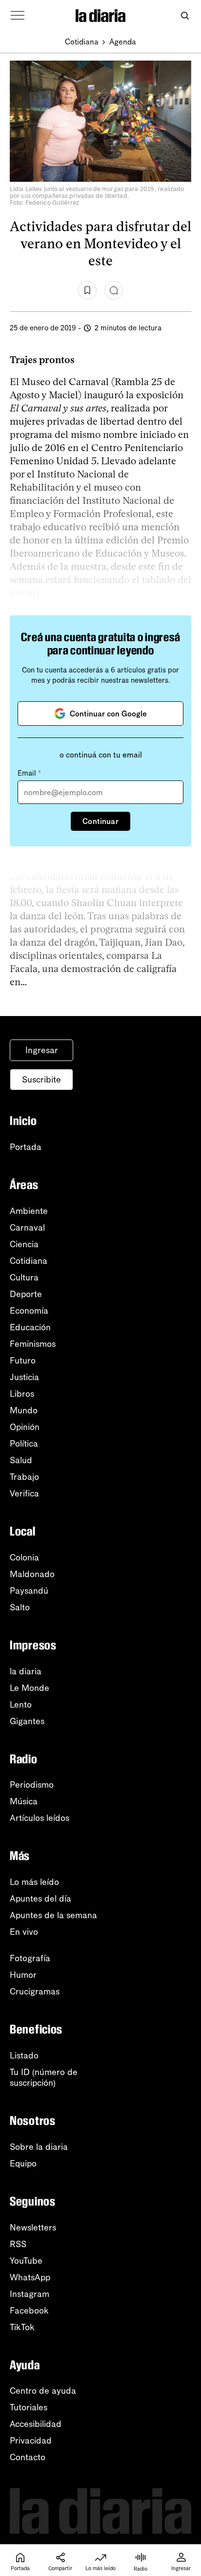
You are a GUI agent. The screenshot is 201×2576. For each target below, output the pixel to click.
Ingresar (42, 1050)
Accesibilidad (36, 2424)
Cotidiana (82, 42)
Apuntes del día (40, 1899)
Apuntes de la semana (53, 1915)
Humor (23, 1975)
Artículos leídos (40, 1818)
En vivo (24, 1932)
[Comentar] (114, 290)
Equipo (23, 2164)
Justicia (24, 1377)
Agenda (123, 42)
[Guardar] (87, 290)
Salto (20, 1607)
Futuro (23, 1361)
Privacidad (31, 2441)
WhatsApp (30, 2277)
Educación (30, 1327)
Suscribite (41, 1080)
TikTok (22, 2327)
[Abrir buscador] (185, 16)
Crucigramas (35, 1992)
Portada (26, 1147)
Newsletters (33, 2228)
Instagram (30, 2294)
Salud (21, 1460)
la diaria (26, 1671)
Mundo (24, 1410)
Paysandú (29, 1591)
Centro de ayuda (43, 2391)
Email (29, 773)
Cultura (24, 1277)
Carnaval (27, 1228)
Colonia (24, 1558)
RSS (18, 2244)
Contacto (28, 2457)
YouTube (26, 2261)
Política (24, 1444)
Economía (29, 1311)
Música (24, 1801)
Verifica (24, 1494)
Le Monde (30, 1688)
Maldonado (32, 1574)
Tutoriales (29, 2407)
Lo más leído (34, 1882)
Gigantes (27, 1721)
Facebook (29, 2311)
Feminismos (33, 1344)
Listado (24, 2056)
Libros (22, 1394)
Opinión (25, 1427)
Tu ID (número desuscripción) (44, 2078)
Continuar (100, 821)
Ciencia (24, 1244)
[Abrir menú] (18, 16)
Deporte (26, 1294)
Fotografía (30, 1958)
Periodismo (32, 1785)
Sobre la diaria (39, 2147)
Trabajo (24, 1477)
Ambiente (29, 1211)
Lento (21, 1705)
